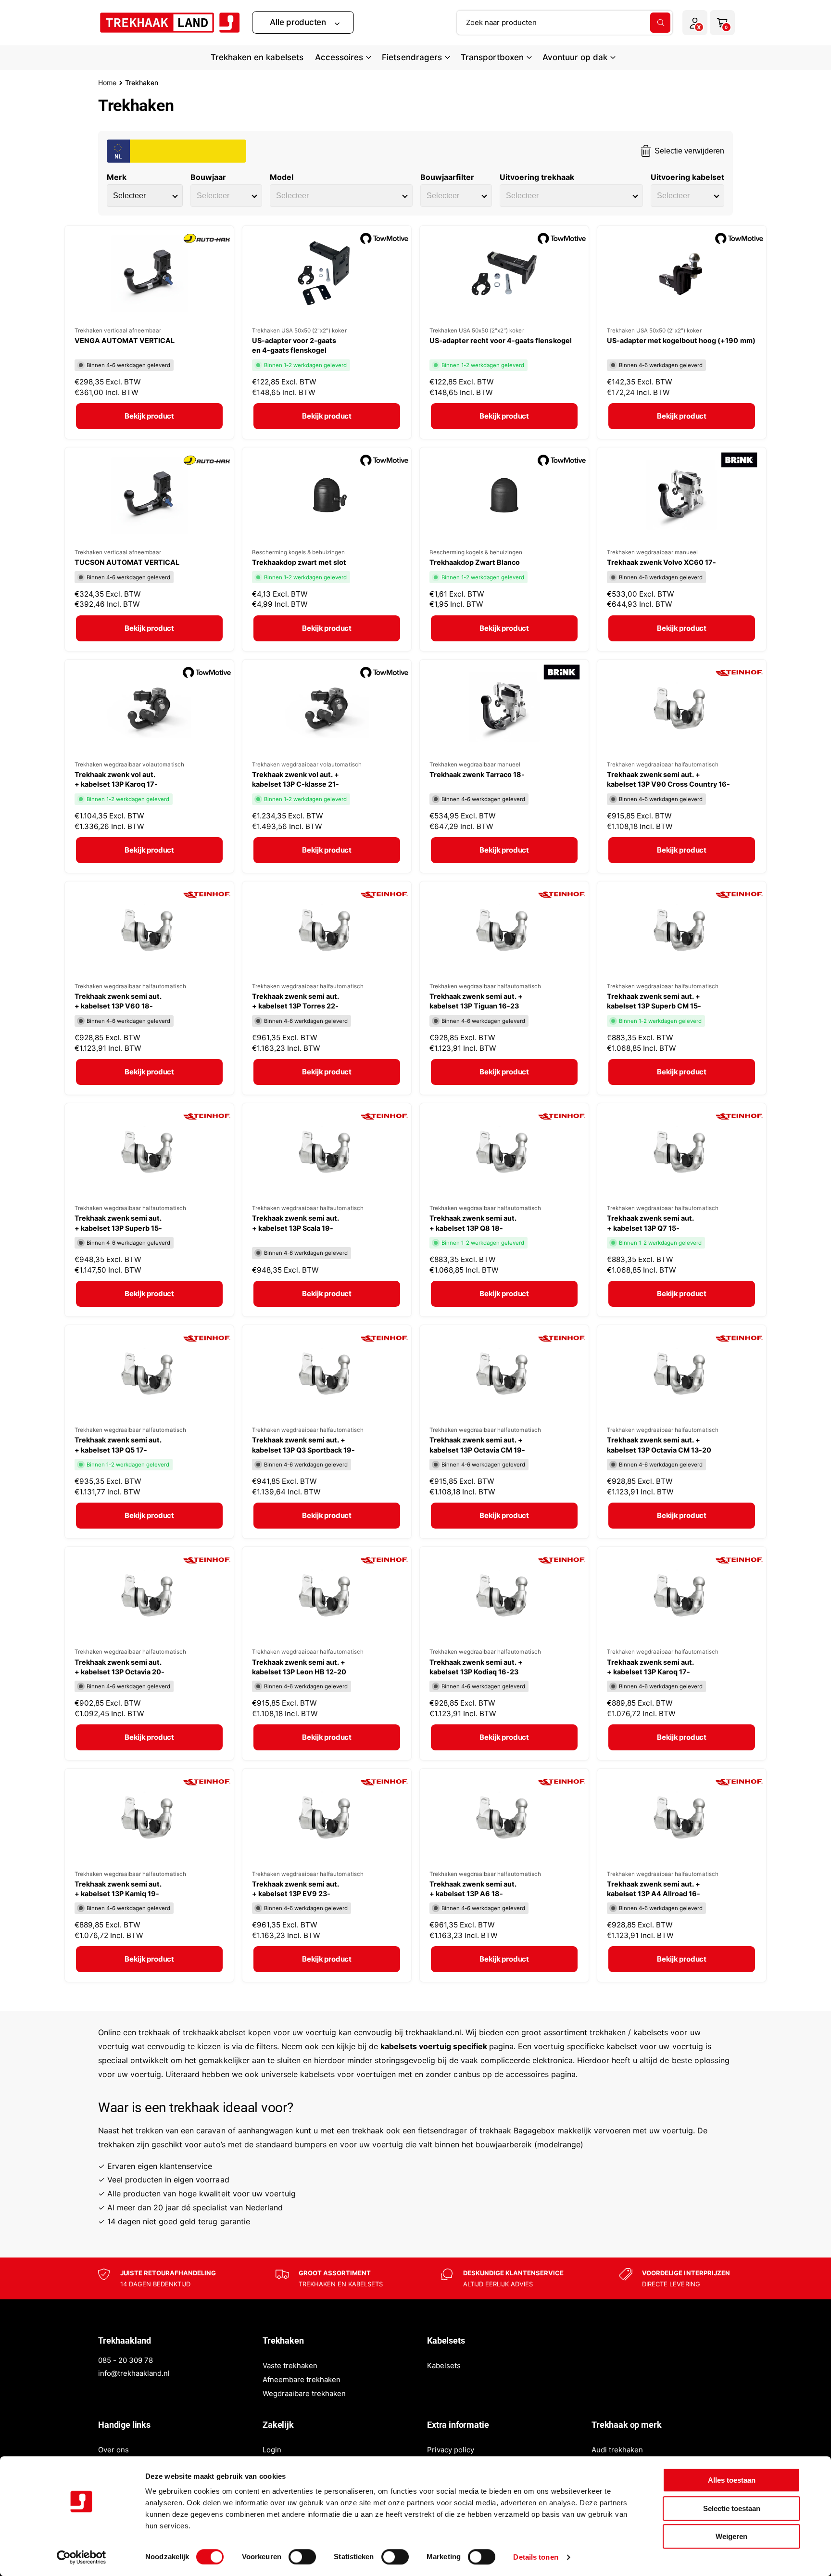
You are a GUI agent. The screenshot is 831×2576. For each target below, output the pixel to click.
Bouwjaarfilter (447, 177)
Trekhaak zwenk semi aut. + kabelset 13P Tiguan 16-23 (476, 1001)
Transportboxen (492, 57)
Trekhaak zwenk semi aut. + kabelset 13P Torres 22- (296, 1001)
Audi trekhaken (617, 2450)
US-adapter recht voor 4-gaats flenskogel (501, 340)
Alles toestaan (732, 2480)
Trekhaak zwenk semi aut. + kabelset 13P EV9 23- (296, 1889)
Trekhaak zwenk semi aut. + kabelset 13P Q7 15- (650, 1223)
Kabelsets (444, 2366)
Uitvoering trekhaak (537, 177)
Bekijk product (149, 416)
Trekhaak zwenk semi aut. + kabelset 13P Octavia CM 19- (477, 1445)
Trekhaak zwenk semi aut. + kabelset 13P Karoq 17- (650, 1667)
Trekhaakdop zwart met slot (299, 562)
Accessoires (339, 57)
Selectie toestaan (732, 2508)
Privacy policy (451, 2450)
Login (272, 2450)
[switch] (302, 2557)
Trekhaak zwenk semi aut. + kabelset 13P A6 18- (473, 1889)
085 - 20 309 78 (126, 2360)
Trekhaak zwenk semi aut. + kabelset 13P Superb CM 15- (654, 1001)
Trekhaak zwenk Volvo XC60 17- (661, 562)
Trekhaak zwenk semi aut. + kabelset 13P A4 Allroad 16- (654, 1889)
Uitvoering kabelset (687, 177)
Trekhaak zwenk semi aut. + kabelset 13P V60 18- (118, 1001)
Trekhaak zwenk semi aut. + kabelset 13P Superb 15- (118, 1223)
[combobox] (565, 23)
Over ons (113, 2450)
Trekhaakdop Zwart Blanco (475, 562)
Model (282, 177)
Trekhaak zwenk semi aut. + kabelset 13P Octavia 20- (120, 1667)
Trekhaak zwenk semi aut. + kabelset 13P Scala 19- (296, 1223)
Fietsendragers (412, 57)
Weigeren (731, 2536)
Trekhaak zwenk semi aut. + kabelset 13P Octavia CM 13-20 (659, 1445)
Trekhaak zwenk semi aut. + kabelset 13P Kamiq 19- (118, 1889)
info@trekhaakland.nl (134, 2373)
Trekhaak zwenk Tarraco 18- (477, 774)
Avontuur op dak (575, 57)
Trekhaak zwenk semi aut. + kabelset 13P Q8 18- (473, 1223)
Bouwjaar (208, 177)
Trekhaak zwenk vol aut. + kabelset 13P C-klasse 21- (296, 779)
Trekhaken (142, 83)
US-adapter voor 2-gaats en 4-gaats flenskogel (294, 345)
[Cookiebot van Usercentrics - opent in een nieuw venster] (82, 2557)
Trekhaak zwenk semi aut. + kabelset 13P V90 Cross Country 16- (669, 779)
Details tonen (535, 2557)
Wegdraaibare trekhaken (304, 2393)
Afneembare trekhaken (302, 2379)
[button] (303, 22)
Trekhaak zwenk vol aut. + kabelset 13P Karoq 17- (116, 779)
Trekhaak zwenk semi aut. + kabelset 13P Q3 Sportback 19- (303, 1445)
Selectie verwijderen (689, 151)
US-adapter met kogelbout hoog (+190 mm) (681, 340)
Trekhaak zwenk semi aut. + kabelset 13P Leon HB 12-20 (299, 1667)
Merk (117, 177)
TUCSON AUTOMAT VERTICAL (127, 562)
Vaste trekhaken (290, 2366)
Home (107, 83)
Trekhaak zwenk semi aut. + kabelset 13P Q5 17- (118, 1445)
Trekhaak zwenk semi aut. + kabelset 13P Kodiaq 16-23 (476, 1667)
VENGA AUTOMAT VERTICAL (125, 340)
